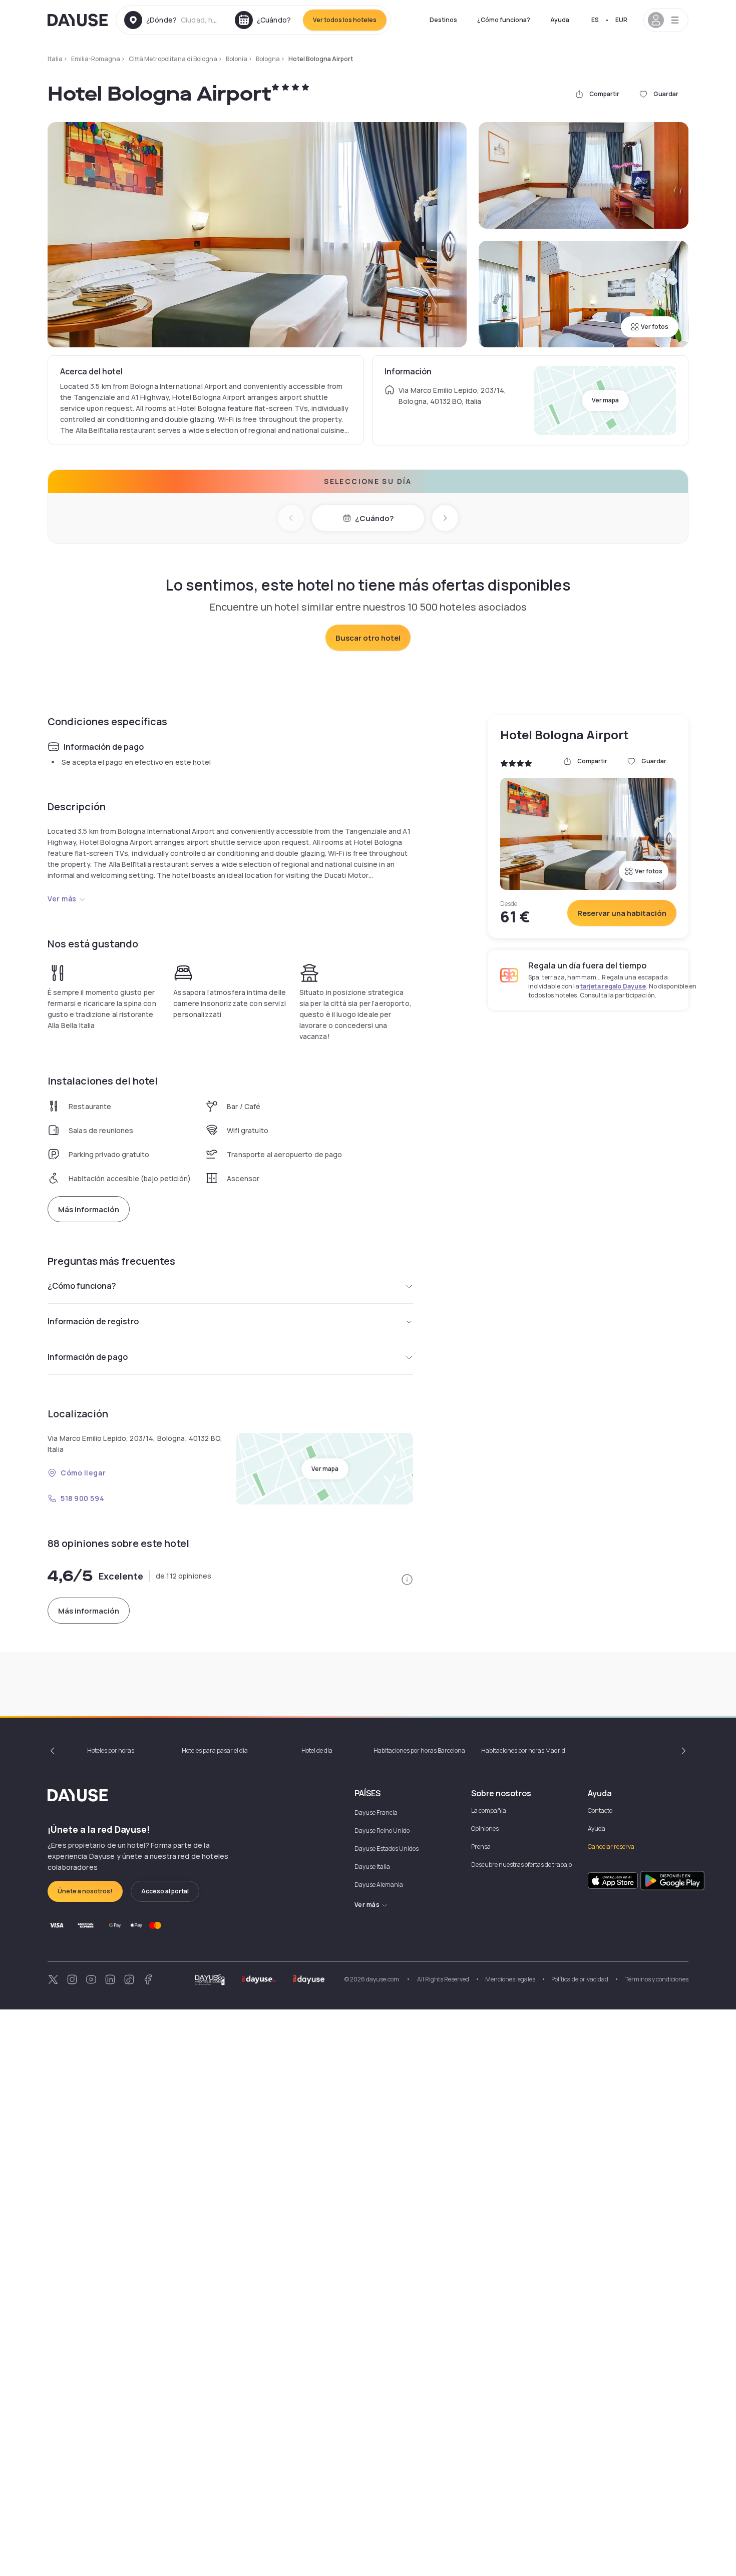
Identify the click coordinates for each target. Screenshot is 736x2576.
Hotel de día (317, 1750)
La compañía (489, 1811)
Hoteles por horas (111, 1750)
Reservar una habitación (622, 913)
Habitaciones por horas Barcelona (419, 1750)
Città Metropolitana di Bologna (173, 59)
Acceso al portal (165, 1891)
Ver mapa (605, 400)
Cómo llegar (83, 1473)
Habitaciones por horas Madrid (523, 1750)
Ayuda (560, 20)
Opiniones (485, 1829)
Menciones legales (510, 1979)
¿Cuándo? (374, 518)
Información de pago (88, 1357)
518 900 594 (82, 1498)
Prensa (481, 1847)
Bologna (268, 59)
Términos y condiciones (656, 1979)
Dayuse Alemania (379, 1885)
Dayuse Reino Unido (382, 1831)
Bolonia (237, 59)
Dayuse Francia (376, 1813)
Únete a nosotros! (85, 1891)
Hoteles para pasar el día (215, 1750)
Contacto (600, 1811)
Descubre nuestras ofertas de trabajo (521, 1865)
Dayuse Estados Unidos (387, 1849)
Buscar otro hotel (368, 638)
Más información (89, 1209)
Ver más (62, 899)
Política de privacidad (580, 1979)
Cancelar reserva (611, 1847)
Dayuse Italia (372, 1867)
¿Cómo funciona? (504, 20)
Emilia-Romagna (96, 59)
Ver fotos (655, 327)
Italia (55, 59)
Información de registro (93, 1321)
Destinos (443, 20)
